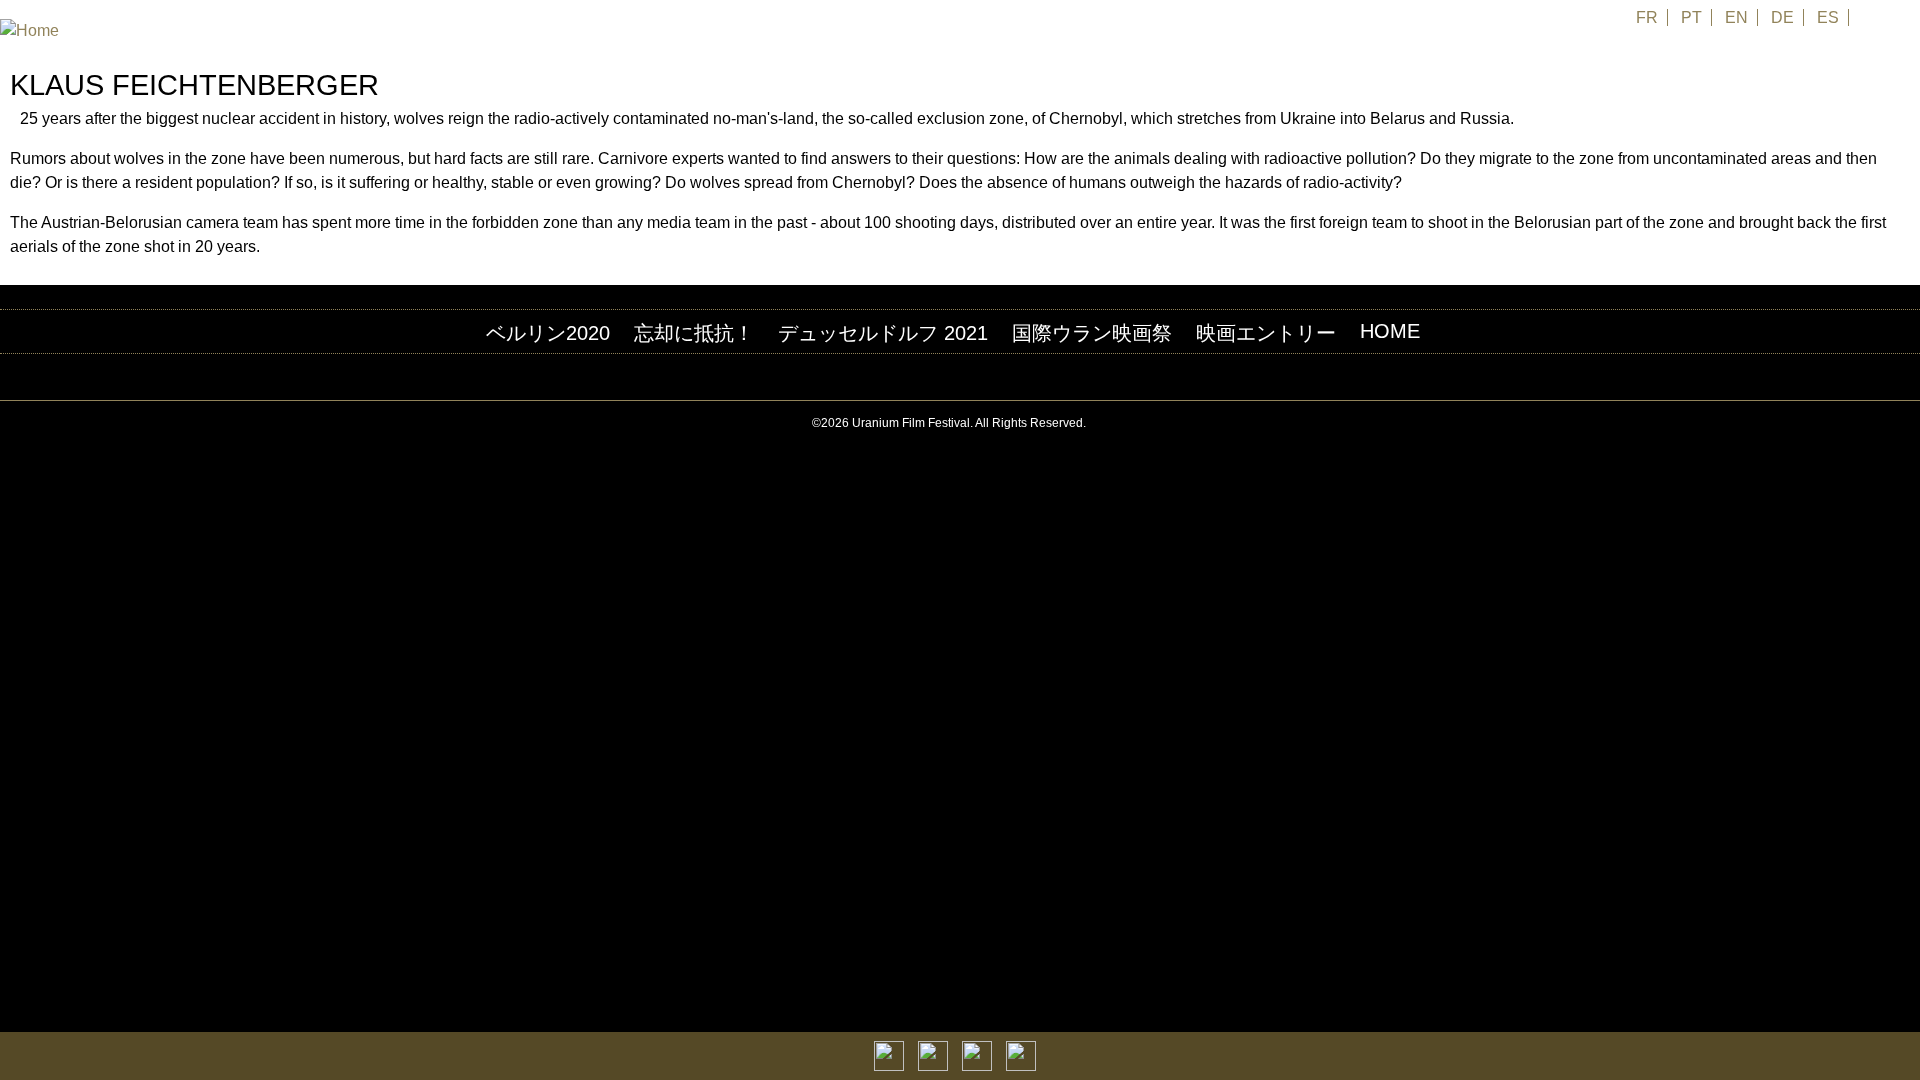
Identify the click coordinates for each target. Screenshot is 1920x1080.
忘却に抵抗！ (694, 333)
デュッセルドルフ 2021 (883, 333)
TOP (1909, 423)
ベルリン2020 (548, 333)
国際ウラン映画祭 (1092, 333)
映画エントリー (1266, 333)
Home (1390, 331)
